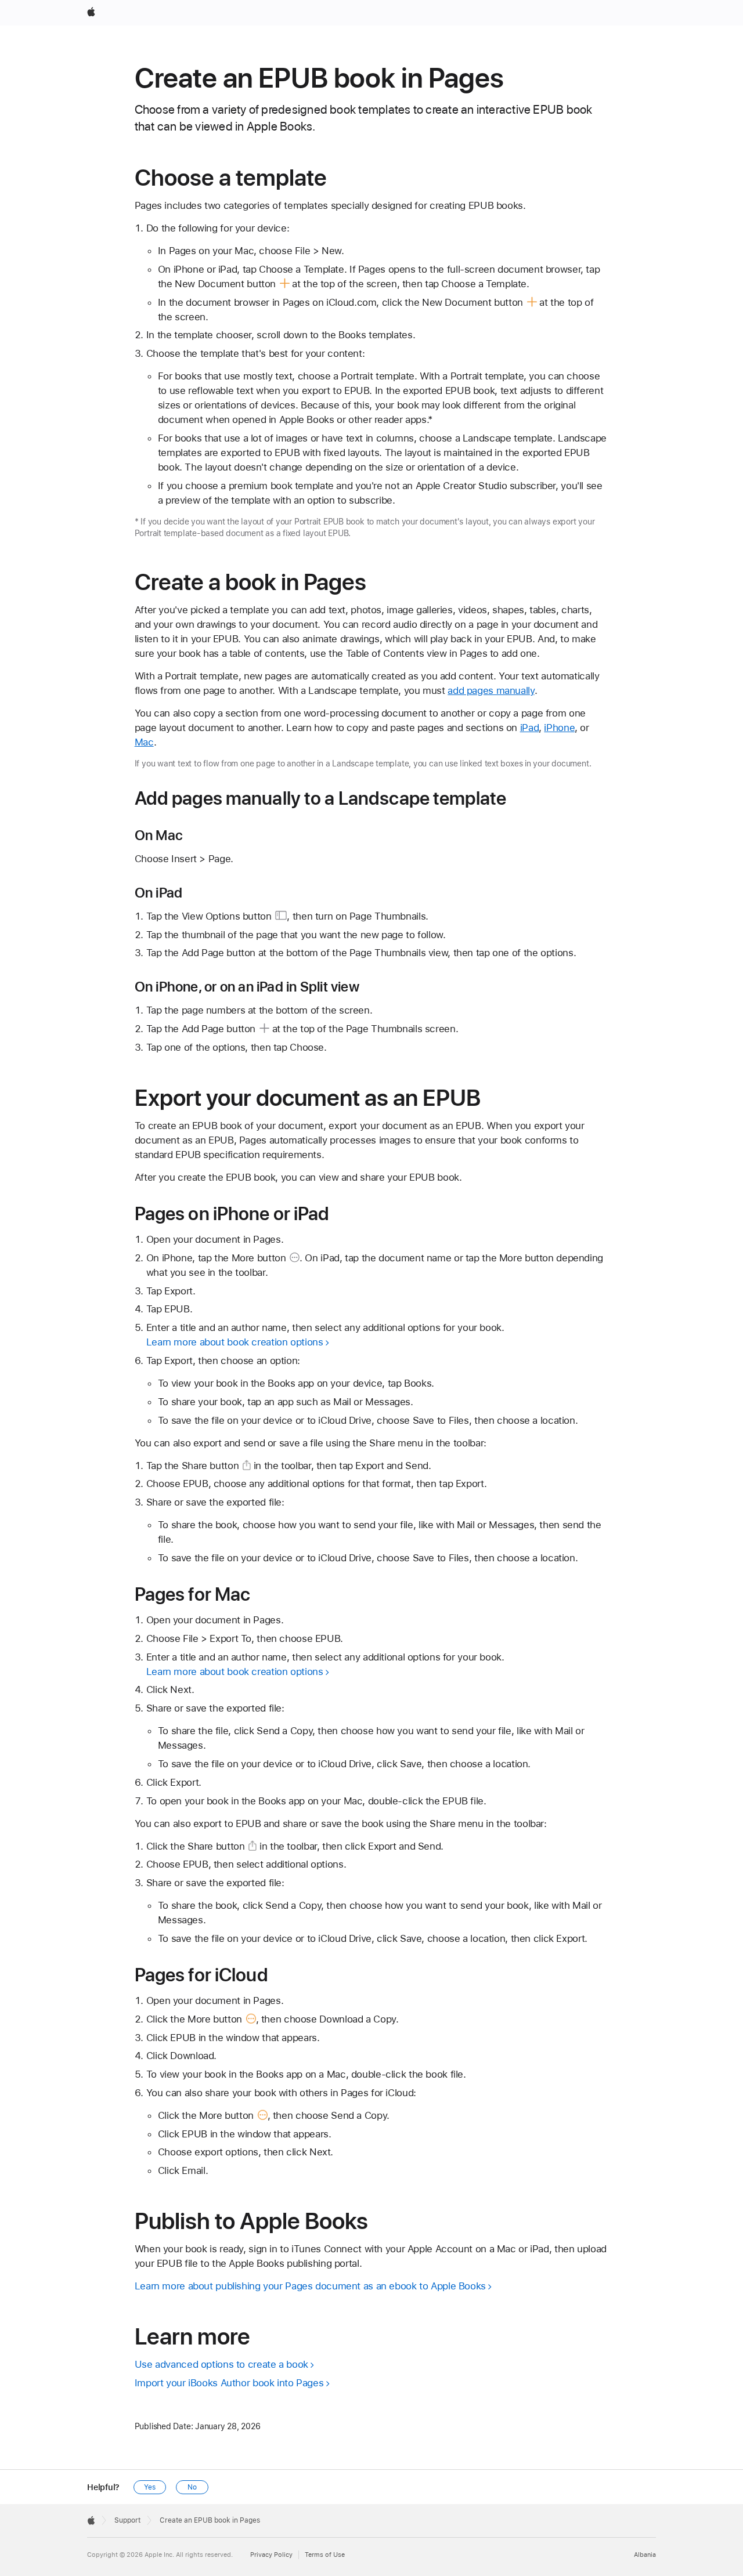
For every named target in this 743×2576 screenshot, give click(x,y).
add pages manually (491, 690)
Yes (150, 2487)
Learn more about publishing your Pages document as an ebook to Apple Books (310, 2286)
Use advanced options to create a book (221, 2364)
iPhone (559, 728)
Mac (144, 742)
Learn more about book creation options (235, 1342)
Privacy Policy (271, 2555)
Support (127, 2520)
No (192, 2487)
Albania (645, 2555)
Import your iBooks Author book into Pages (229, 2383)
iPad (530, 728)
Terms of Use (325, 2555)
